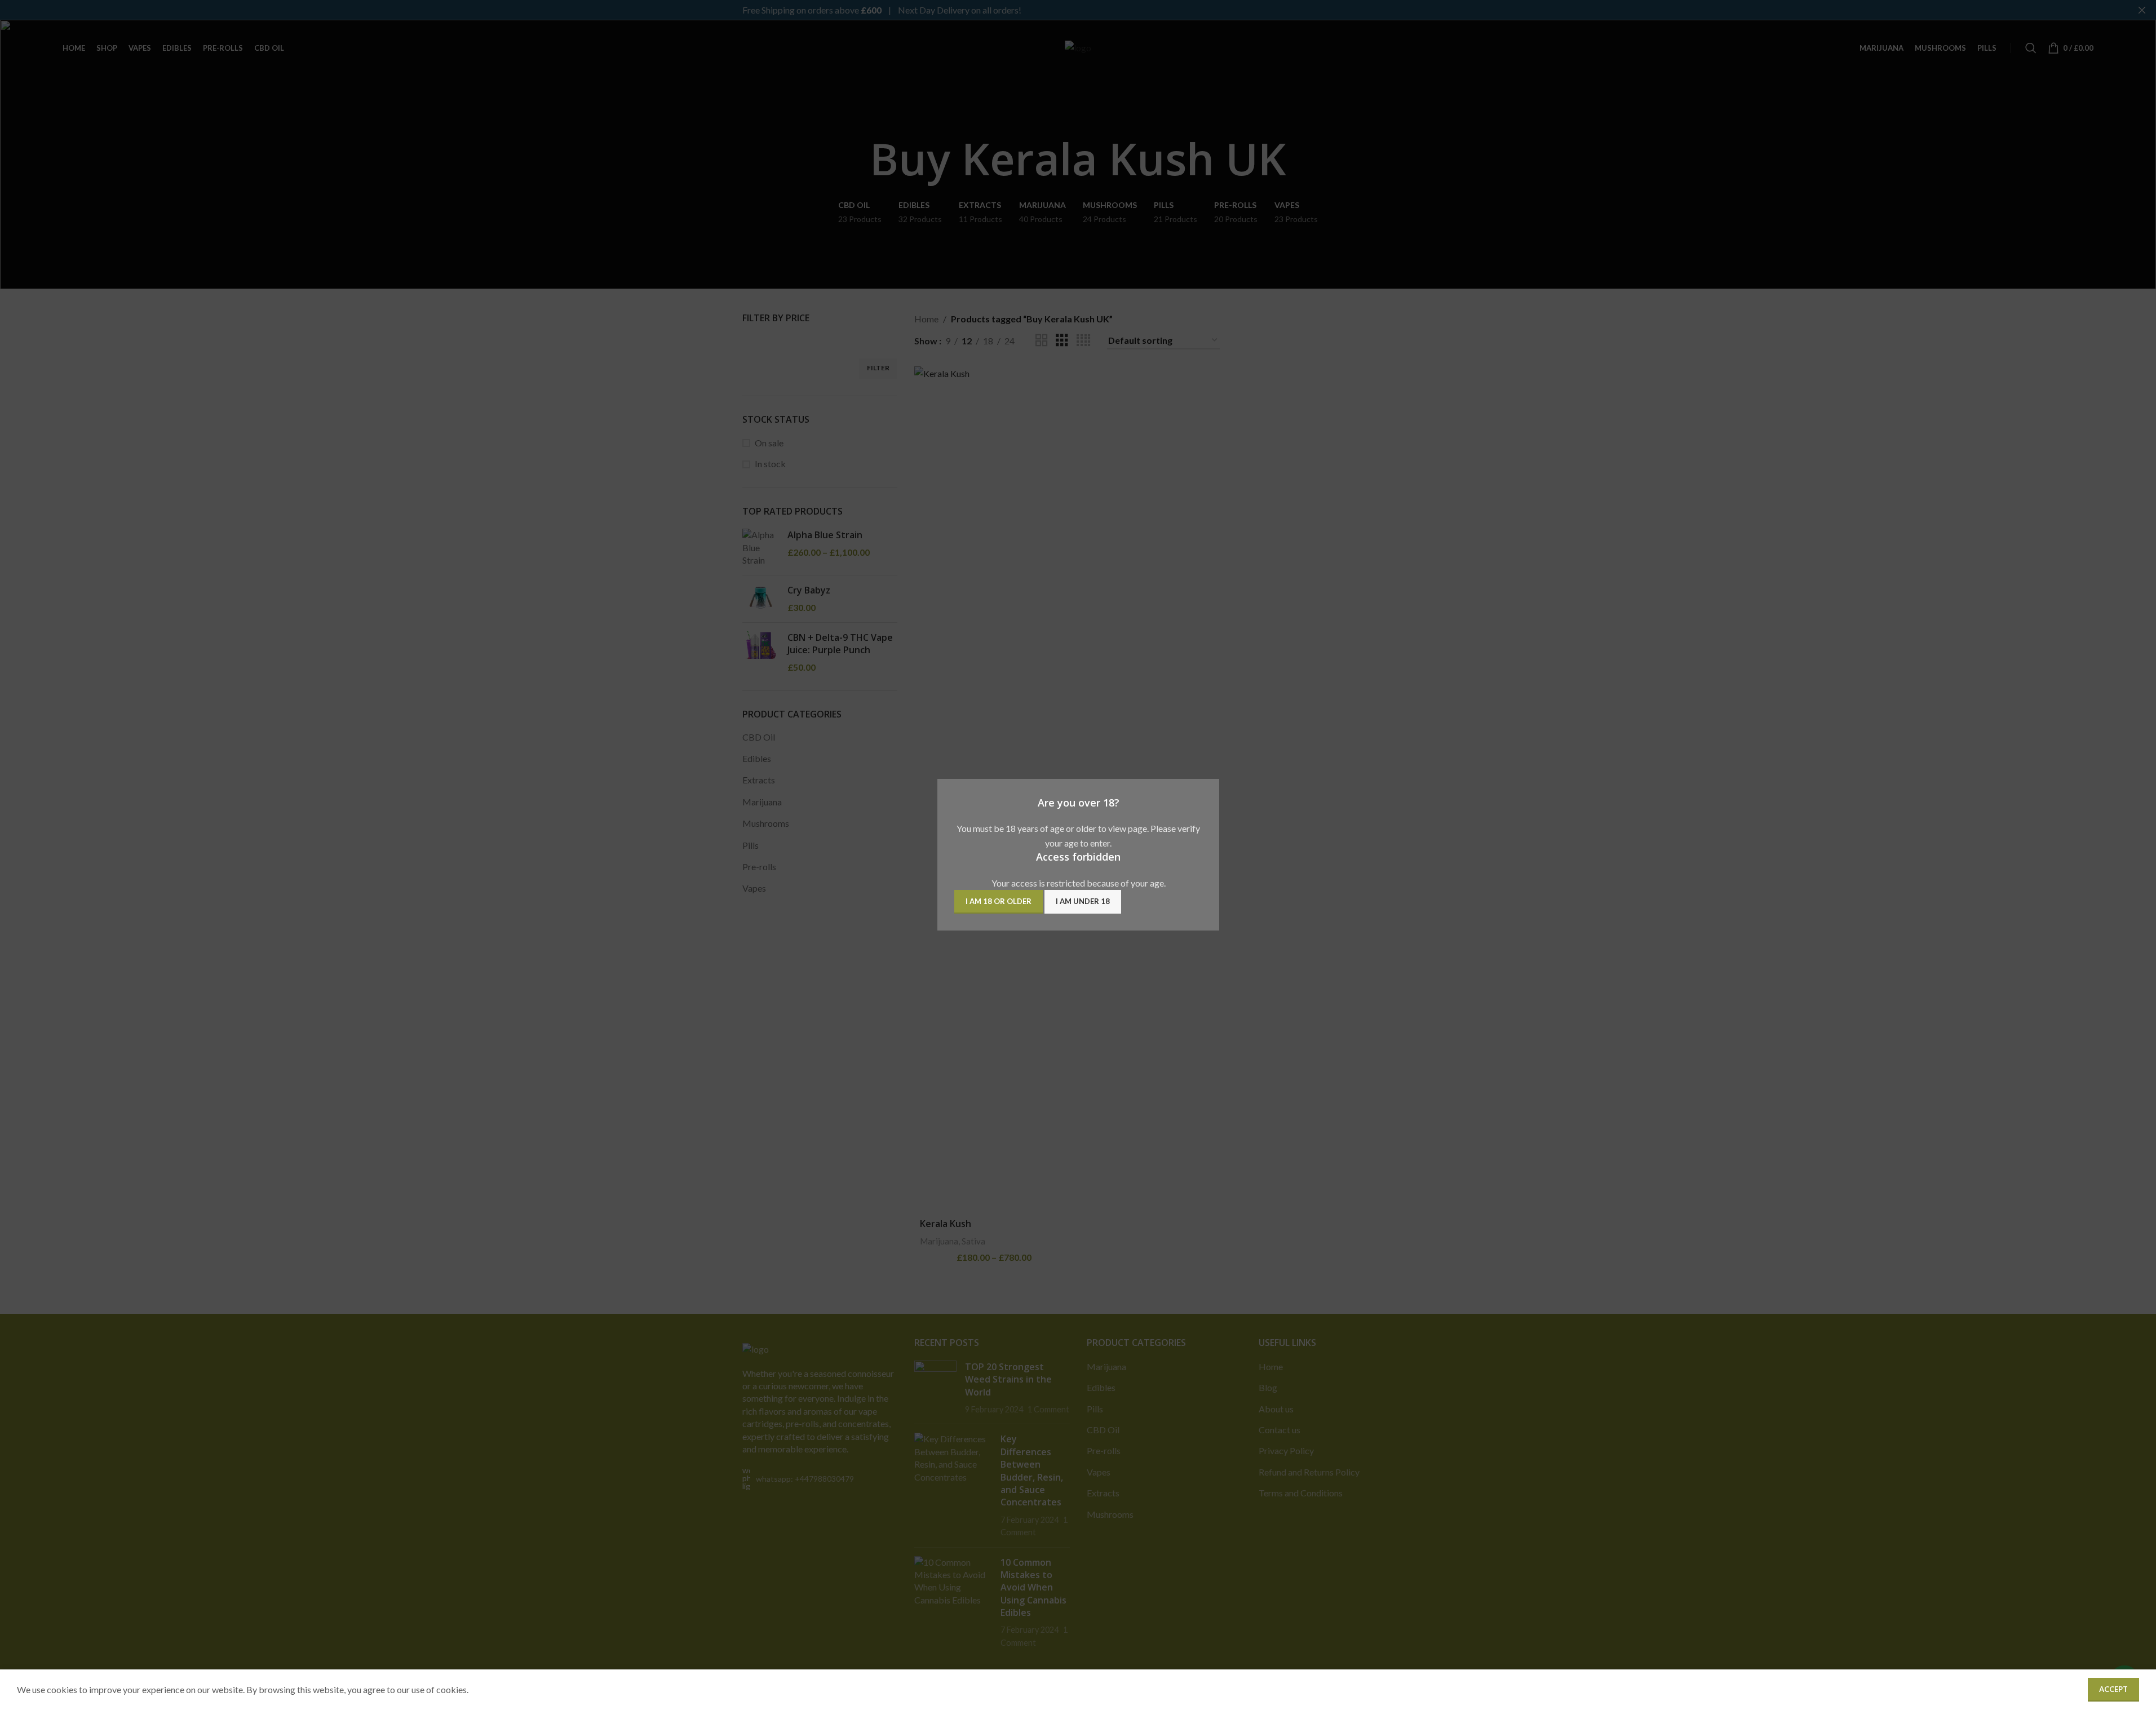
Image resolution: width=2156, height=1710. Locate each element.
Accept (2113, 1689)
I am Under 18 (1083, 902)
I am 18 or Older (999, 902)
